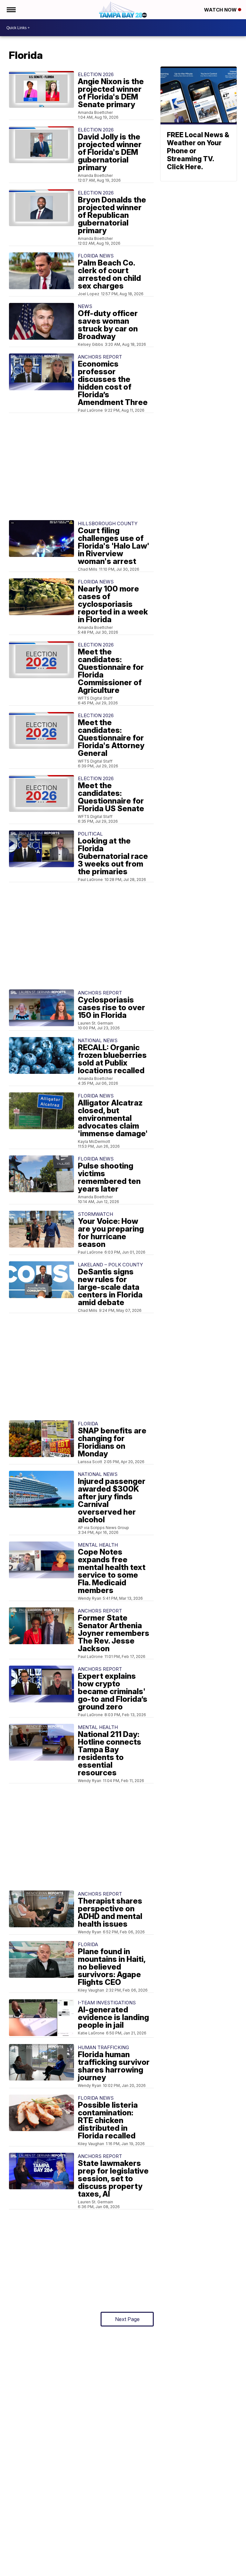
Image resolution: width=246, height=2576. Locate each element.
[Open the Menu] (11, 10)
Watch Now (221, 10)
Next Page (127, 2319)
